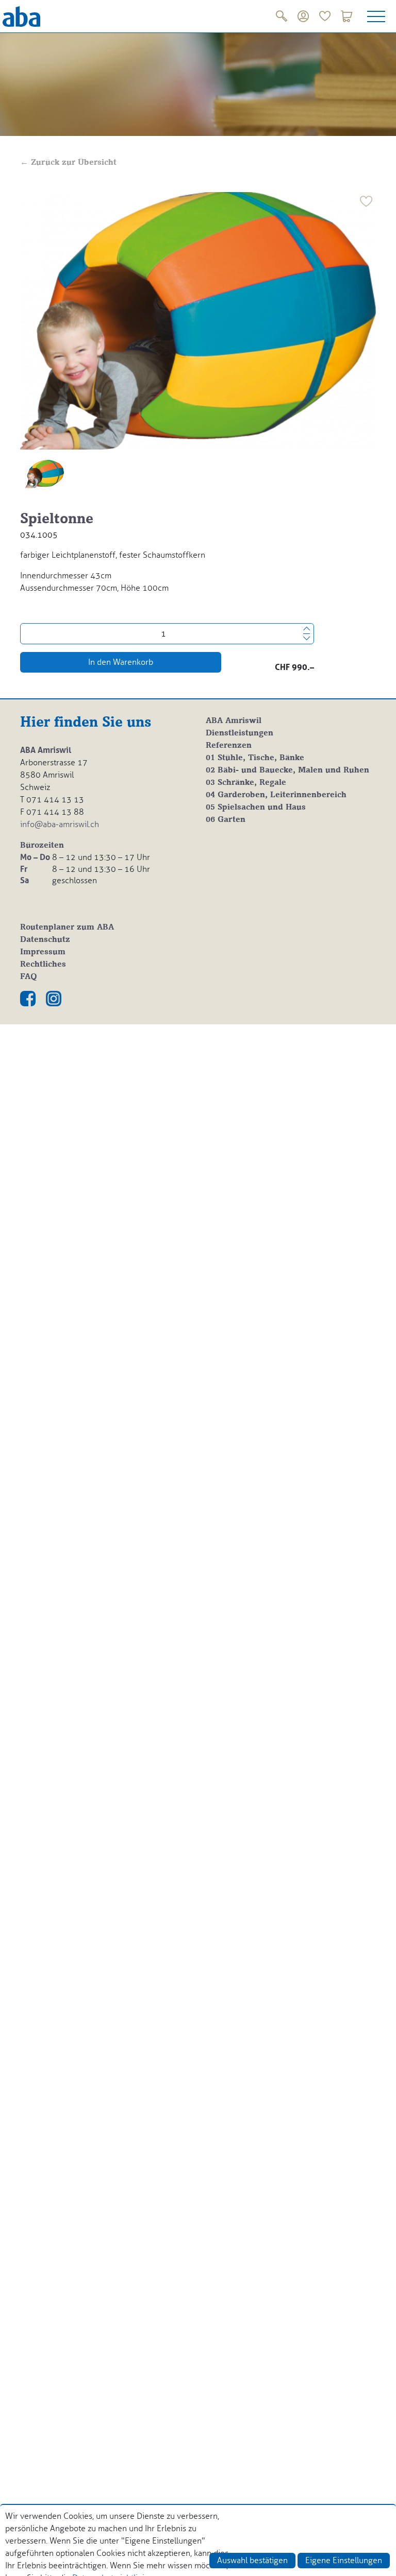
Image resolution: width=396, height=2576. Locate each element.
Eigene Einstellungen (344, 2560)
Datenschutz (45, 940)
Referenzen (229, 746)
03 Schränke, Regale (246, 783)
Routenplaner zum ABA (67, 928)
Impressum (43, 952)
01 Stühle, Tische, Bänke (255, 758)
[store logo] (21, 16)
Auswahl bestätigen (252, 2560)
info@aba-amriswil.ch (60, 824)
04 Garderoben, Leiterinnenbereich (276, 795)
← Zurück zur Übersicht (68, 163)
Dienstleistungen (240, 733)
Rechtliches (43, 965)
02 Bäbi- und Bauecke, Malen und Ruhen (287, 770)
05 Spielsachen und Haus (256, 808)
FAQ (29, 977)
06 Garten (226, 820)
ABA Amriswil (234, 721)
